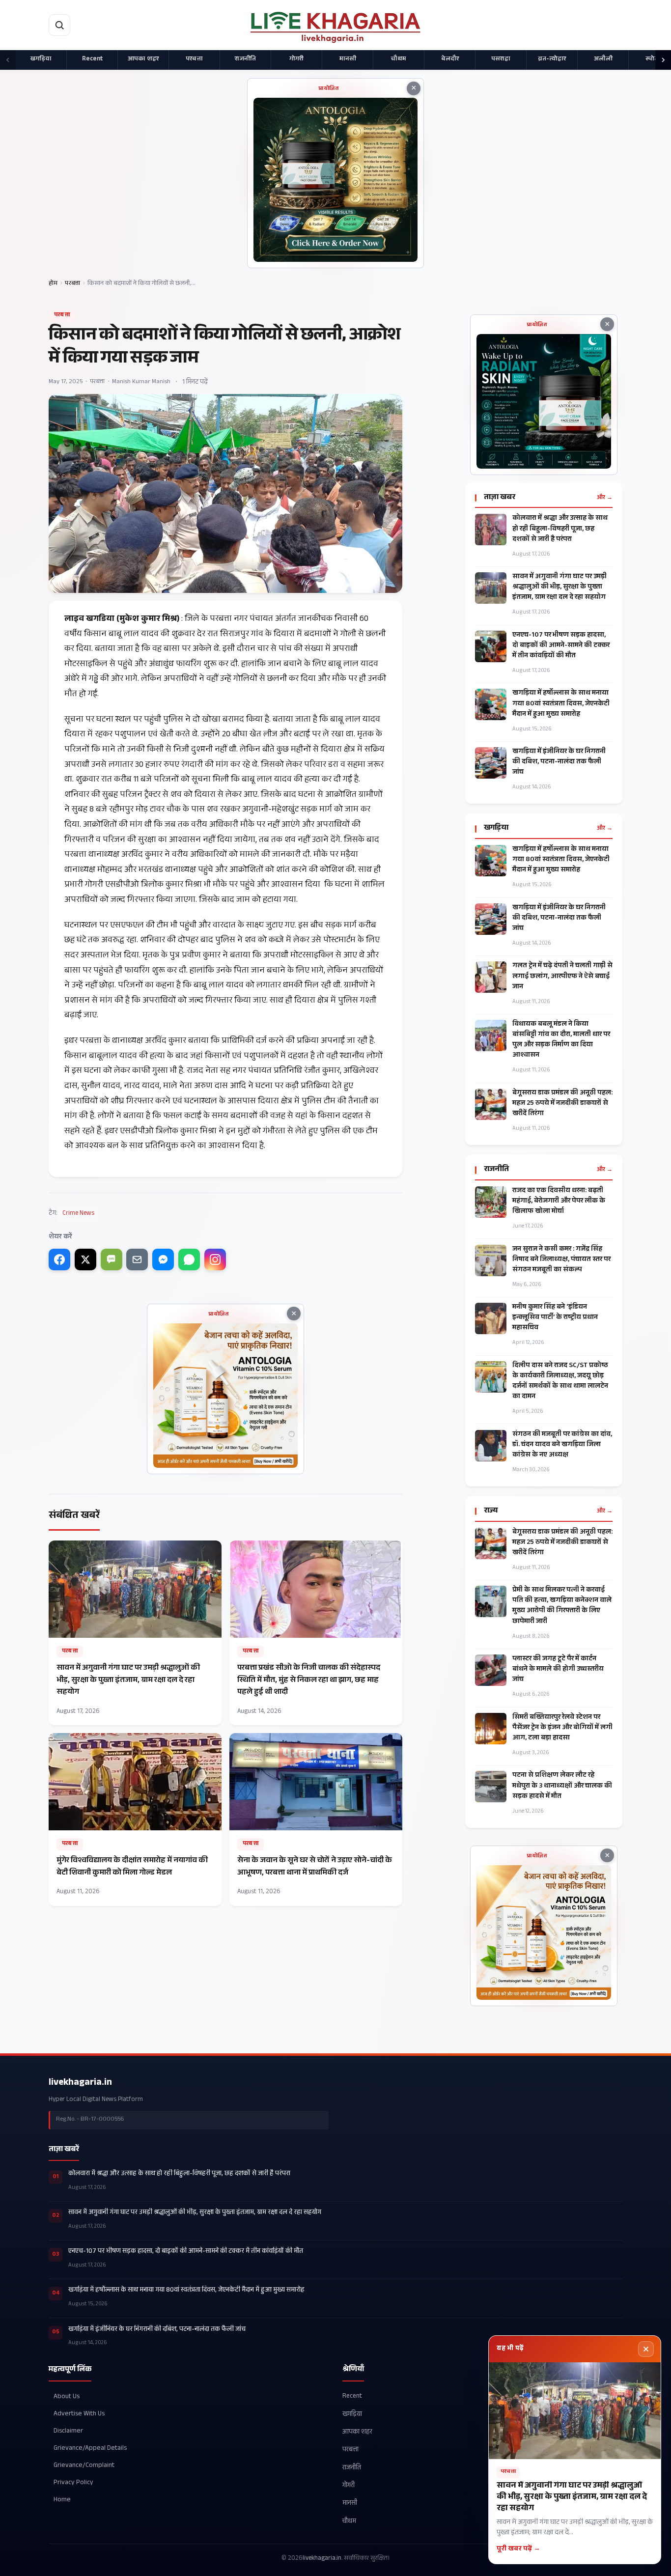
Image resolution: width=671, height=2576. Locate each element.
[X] (85, 1260)
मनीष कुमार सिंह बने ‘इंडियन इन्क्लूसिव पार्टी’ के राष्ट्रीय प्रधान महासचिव (555, 1318)
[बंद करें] (646, 2349)
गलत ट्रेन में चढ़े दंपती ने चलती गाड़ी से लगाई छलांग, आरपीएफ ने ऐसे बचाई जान (562, 977)
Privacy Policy (73, 2483)
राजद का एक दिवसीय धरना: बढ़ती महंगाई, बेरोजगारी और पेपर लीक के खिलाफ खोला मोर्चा (559, 1202)
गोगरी (296, 59)
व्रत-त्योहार (552, 59)
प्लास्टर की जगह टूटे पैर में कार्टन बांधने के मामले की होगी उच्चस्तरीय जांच (558, 1670)
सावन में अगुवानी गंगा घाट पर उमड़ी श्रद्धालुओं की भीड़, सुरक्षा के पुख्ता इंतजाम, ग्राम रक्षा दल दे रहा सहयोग (559, 588)
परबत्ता (194, 59)
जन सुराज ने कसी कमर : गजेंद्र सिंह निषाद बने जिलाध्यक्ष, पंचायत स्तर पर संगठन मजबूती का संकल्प (561, 1260)
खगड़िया (41, 59)
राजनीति (245, 59)
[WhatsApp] (189, 1260)
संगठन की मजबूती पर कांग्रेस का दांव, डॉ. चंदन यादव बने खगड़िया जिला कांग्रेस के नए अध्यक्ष (562, 1445)
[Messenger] (163, 1260)
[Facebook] (59, 1260)
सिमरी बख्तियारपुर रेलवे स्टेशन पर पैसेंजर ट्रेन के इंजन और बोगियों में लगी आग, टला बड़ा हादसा (562, 1728)
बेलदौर (450, 59)
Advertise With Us (79, 2414)
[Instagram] (215, 1260)
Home (62, 2500)
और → (605, 498)
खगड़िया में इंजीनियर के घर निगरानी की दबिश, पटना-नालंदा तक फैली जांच (559, 763)
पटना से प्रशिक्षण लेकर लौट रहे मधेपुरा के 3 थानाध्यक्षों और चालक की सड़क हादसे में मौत (562, 1786)
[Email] (137, 1260)
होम (53, 284)
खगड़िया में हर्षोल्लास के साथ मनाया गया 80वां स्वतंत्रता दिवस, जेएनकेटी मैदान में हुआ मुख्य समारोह (561, 704)
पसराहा (501, 59)
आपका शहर (143, 59)
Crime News (78, 1214)
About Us (67, 2396)
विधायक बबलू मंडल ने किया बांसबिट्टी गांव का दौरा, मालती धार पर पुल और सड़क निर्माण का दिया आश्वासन (561, 1040)
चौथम (399, 59)
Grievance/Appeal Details (90, 2449)
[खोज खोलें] (59, 25)
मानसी (348, 59)
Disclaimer (68, 2431)
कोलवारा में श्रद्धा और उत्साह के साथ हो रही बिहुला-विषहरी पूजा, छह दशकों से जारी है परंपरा (560, 529)
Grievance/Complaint (84, 2466)
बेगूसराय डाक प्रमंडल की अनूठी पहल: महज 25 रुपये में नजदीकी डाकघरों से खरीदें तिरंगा (562, 1104)
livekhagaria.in (80, 2083)
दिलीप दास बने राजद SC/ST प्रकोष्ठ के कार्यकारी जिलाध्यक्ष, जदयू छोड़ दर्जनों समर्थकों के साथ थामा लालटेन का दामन (560, 1382)
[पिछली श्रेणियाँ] (8, 60)
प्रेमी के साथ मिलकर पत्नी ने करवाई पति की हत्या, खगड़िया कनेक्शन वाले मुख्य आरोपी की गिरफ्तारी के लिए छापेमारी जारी (562, 1606)
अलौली (603, 59)
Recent (92, 59)
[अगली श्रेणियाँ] (663, 60)
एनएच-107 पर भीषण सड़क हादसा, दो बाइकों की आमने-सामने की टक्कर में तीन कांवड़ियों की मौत (561, 646)
